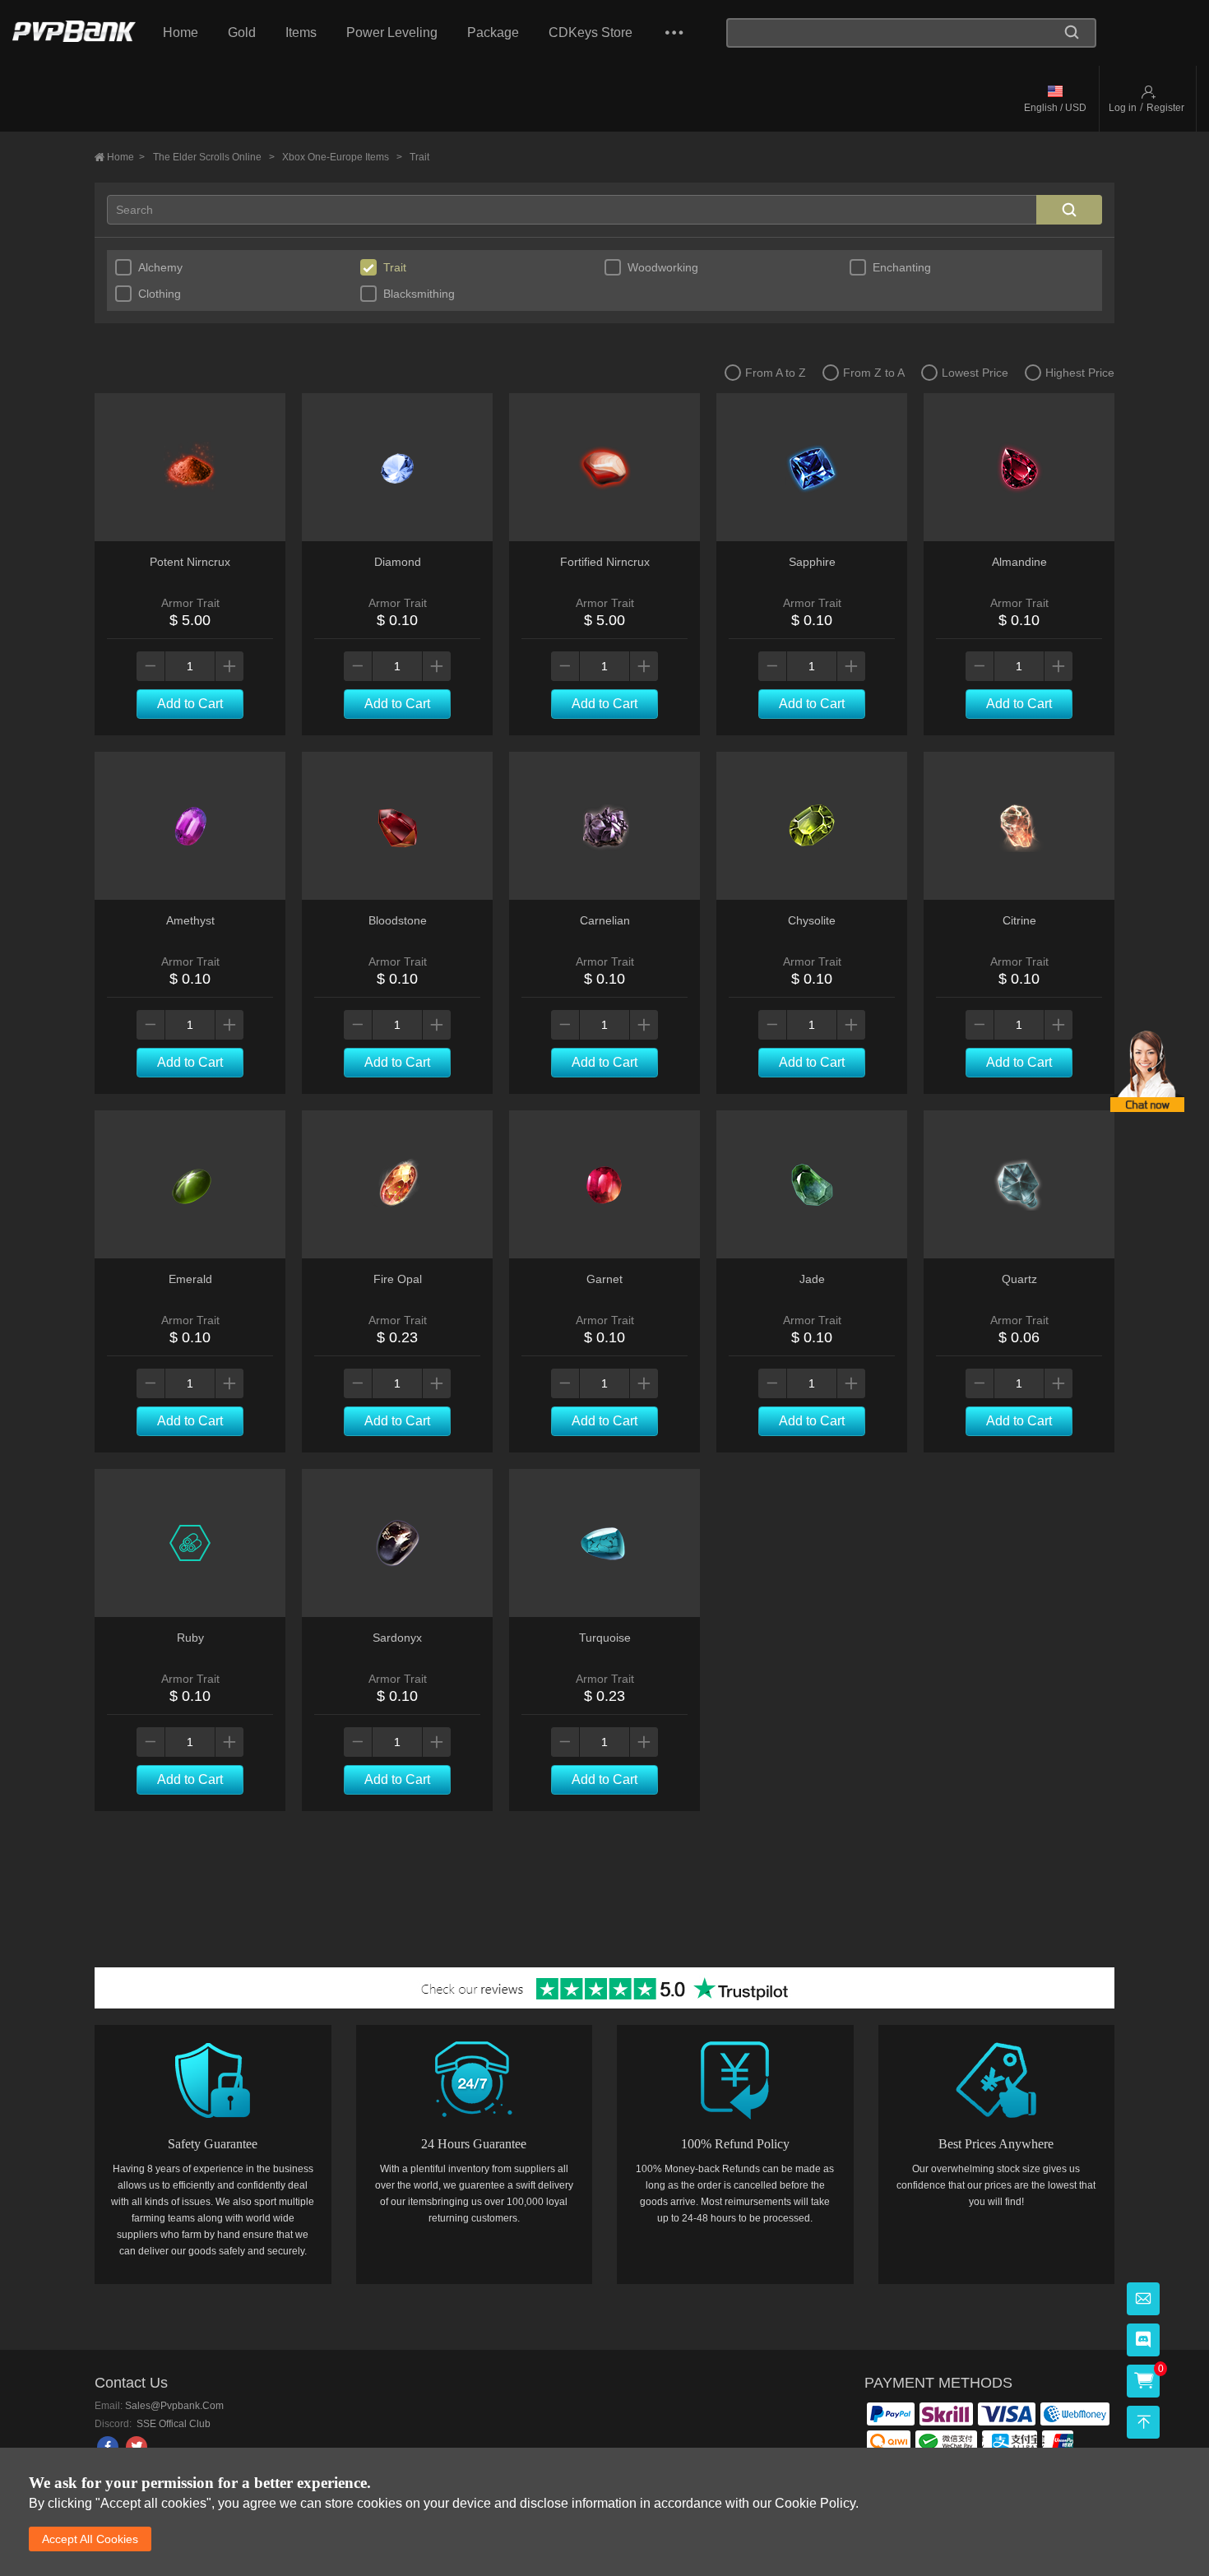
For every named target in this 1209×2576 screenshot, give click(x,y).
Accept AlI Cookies (90, 2539)
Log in (1123, 108)
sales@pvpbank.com (174, 2406)
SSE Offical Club (172, 2424)
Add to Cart (190, 704)
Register (1165, 108)
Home (181, 32)
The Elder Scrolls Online (214, 157)
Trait (419, 157)
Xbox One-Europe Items (342, 157)
